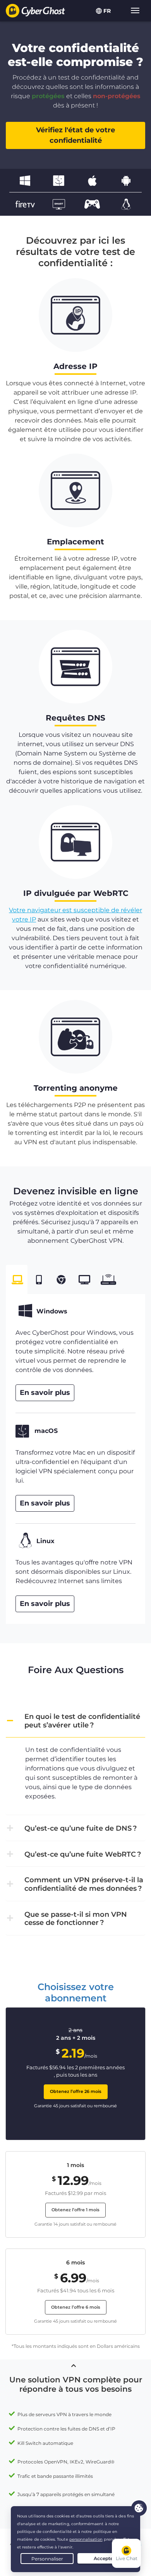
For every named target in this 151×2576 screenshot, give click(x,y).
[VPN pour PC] (25, 180)
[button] (75, 1721)
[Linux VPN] (126, 204)
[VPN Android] (126, 180)
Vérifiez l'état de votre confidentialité (75, 135)
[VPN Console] (92, 204)
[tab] (17, 1280)
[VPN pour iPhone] (92, 180)
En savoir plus (45, 1393)
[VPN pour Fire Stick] (25, 204)
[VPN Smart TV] (59, 204)
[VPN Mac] (59, 180)
